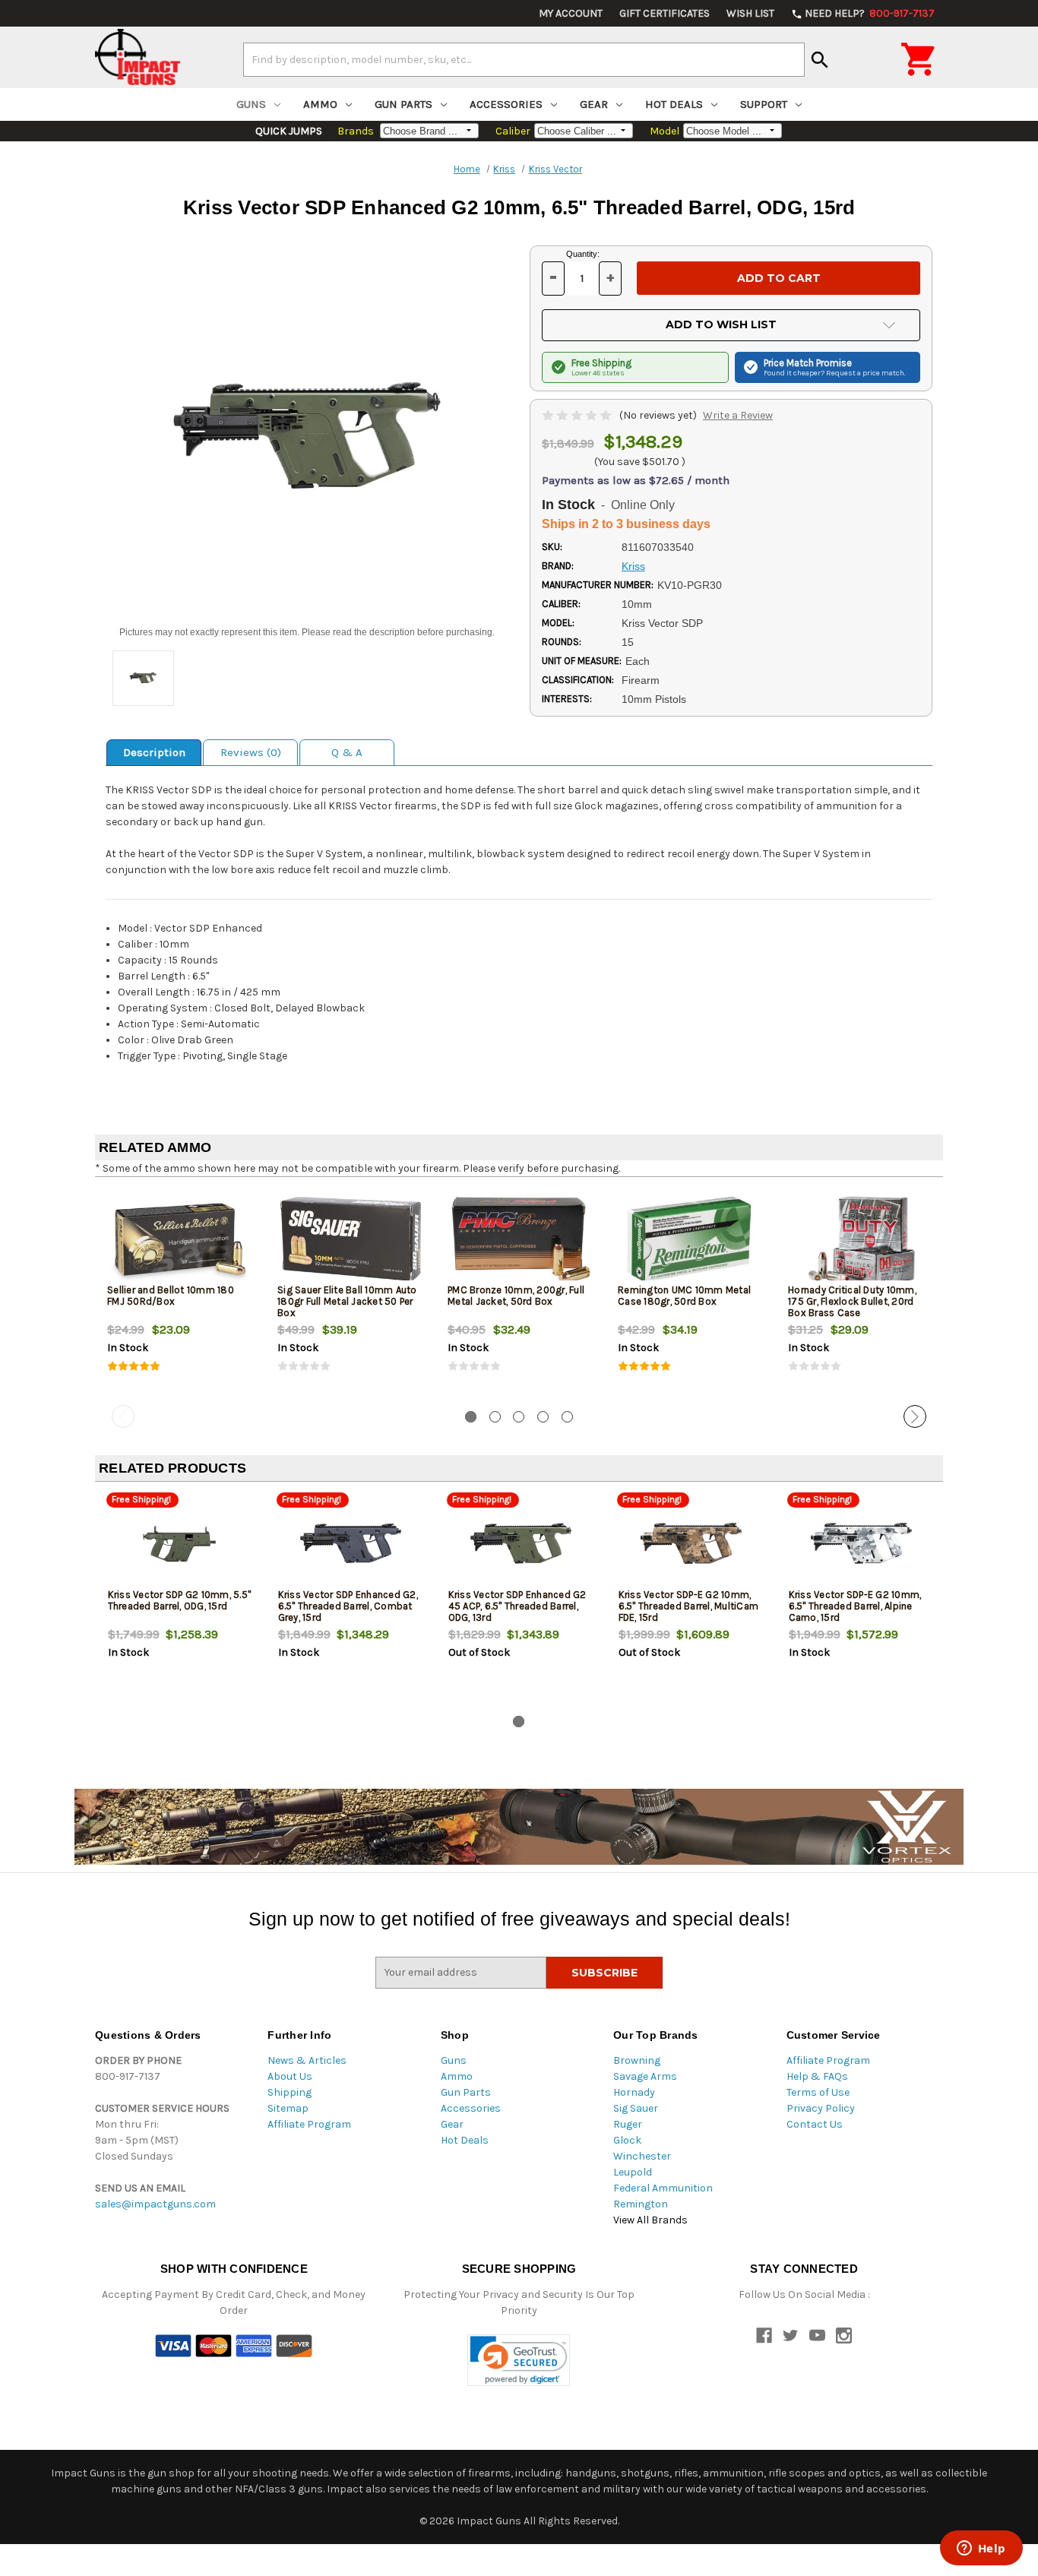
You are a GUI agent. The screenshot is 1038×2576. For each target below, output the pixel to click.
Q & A (347, 752)
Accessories (506, 104)
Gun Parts (403, 104)
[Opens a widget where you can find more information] (981, 2549)
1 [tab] (471, 1417)
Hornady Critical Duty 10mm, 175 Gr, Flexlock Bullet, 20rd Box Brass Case (852, 1301)
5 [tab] (567, 1417)
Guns (251, 104)
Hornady (634, 2092)
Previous (123, 1416)
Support (764, 104)
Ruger (628, 2124)
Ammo (320, 104)
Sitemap (288, 2108)
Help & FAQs (817, 2076)
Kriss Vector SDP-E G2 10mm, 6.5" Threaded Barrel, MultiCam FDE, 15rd (689, 1606)
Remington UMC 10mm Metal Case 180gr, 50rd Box (684, 1296)
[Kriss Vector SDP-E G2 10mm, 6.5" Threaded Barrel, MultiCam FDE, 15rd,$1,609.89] (691, 1544)
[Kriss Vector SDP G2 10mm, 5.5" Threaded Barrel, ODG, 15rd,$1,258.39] (180, 1544)
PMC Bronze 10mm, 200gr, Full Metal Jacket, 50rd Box (516, 1296)
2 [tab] (495, 1417)
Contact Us (815, 2124)
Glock (627, 2140)
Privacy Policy (821, 2108)
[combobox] (524, 59)
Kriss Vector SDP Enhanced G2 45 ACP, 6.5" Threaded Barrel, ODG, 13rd (517, 1606)
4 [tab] (543, 1417)
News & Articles (307, 2060)
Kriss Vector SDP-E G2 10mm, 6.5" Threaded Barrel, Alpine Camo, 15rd (855, 1606)
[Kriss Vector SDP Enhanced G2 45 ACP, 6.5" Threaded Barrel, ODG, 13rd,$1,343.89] (521, 1544)
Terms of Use (818, 2092)
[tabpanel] (180, 1294)
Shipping (290, 2092)
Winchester (642, 2156)
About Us (290, 2076)
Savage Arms (645, 2076)
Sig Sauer (636, 2108)
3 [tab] (519, 1417)
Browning (637, 2060)
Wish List (750, 13)
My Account (571, 13)
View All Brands (650, 2220)
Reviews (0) (251, 752)
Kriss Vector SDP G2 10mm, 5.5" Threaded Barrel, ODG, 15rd (180, 1600)
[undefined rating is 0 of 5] (578, 415)
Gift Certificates (665, 13)
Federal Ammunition (663, 2188)
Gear (594, 104)
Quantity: (583, 254)
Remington (641, 2204)
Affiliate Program (309, 2124)
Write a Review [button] (738, 415)
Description (154, 752)
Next (915, 1416)
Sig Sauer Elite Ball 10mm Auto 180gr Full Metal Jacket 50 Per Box (347, 1301)
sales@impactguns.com (155, 2204)
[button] (519, 2361)
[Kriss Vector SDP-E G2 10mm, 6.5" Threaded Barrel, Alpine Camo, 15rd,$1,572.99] (861, 1544)
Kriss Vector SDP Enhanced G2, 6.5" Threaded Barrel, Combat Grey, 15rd (348, 1606)
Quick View (181, 1239)
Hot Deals (674, 104)
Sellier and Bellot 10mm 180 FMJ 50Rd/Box (171, 1296)
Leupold (633, 2172)
